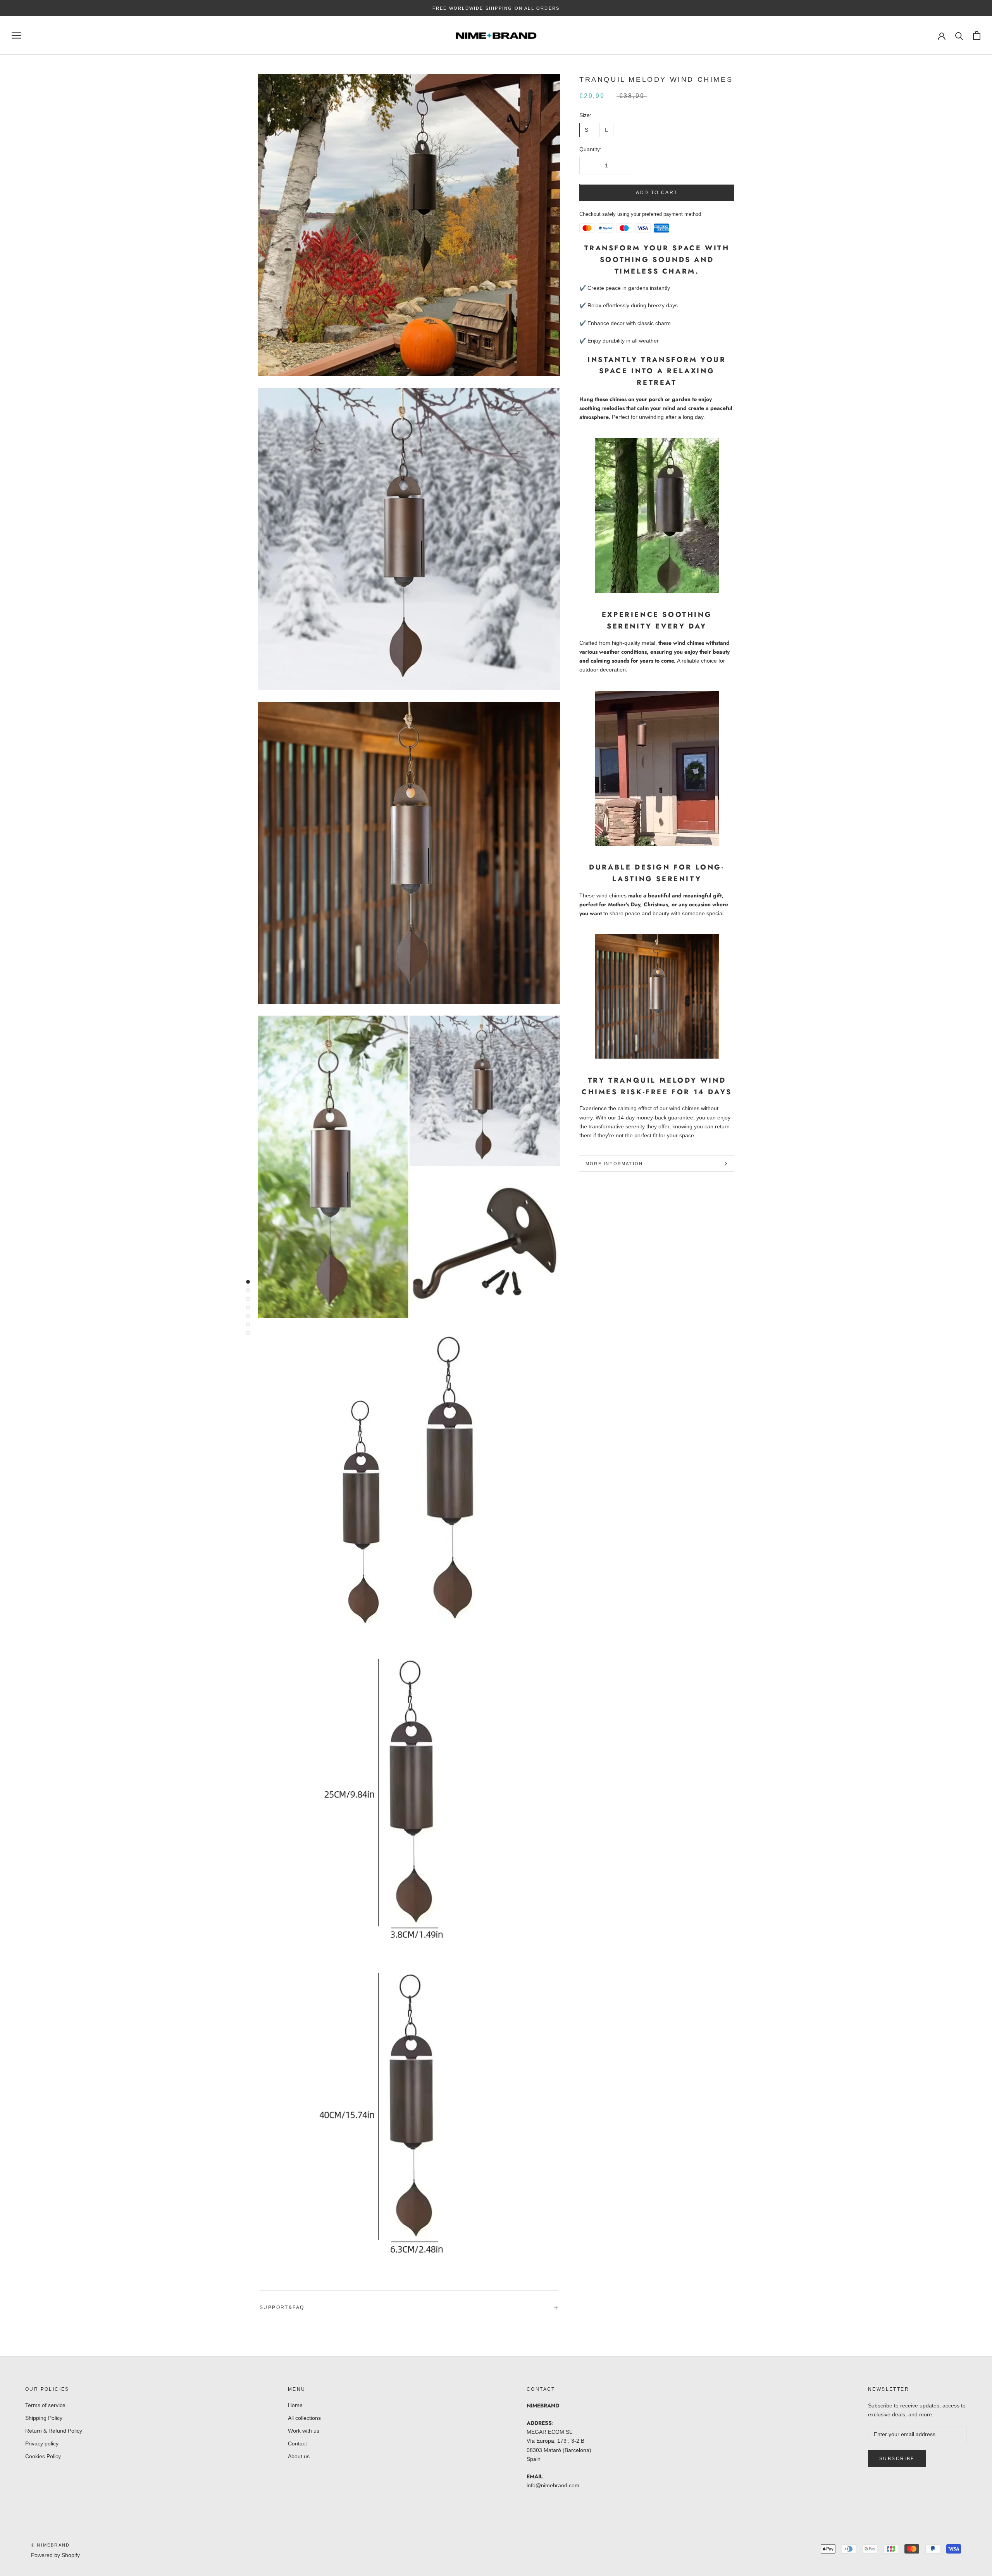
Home (295, 2405)
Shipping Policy (44, 2418)
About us (299, 2456)
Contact (297, 2443)
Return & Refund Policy (54, 2431)
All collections (304, 2418)
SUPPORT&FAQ (282, 2307)
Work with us (304, 2431)
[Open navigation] (16, 35)
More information (614, 1164)
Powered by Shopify (55, 2555)
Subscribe (897, 2459)
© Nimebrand (50, 2545)
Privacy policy (42, 2443)
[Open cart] (977, 35)
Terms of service (45, 2405)
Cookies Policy (43, 2456)
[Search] (959, 35)
